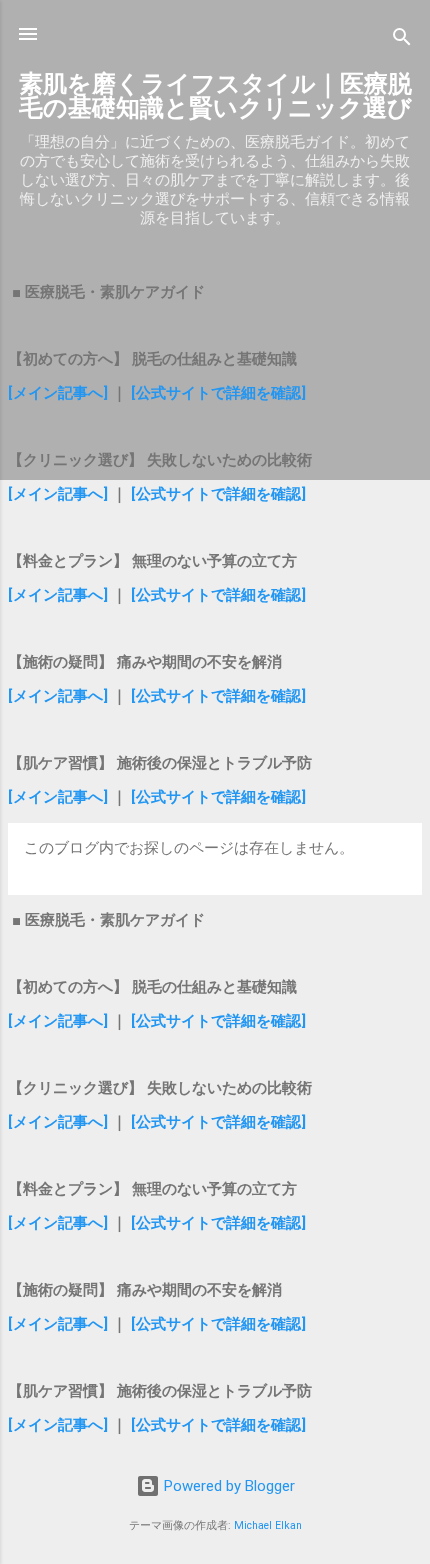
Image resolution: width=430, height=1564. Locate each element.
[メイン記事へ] (58, 393)
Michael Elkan (268, 1525)
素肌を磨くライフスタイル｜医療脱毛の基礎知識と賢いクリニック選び (215, 96)
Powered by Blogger (227, 1486)
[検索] (402, 40)
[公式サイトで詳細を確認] (218, 393)
